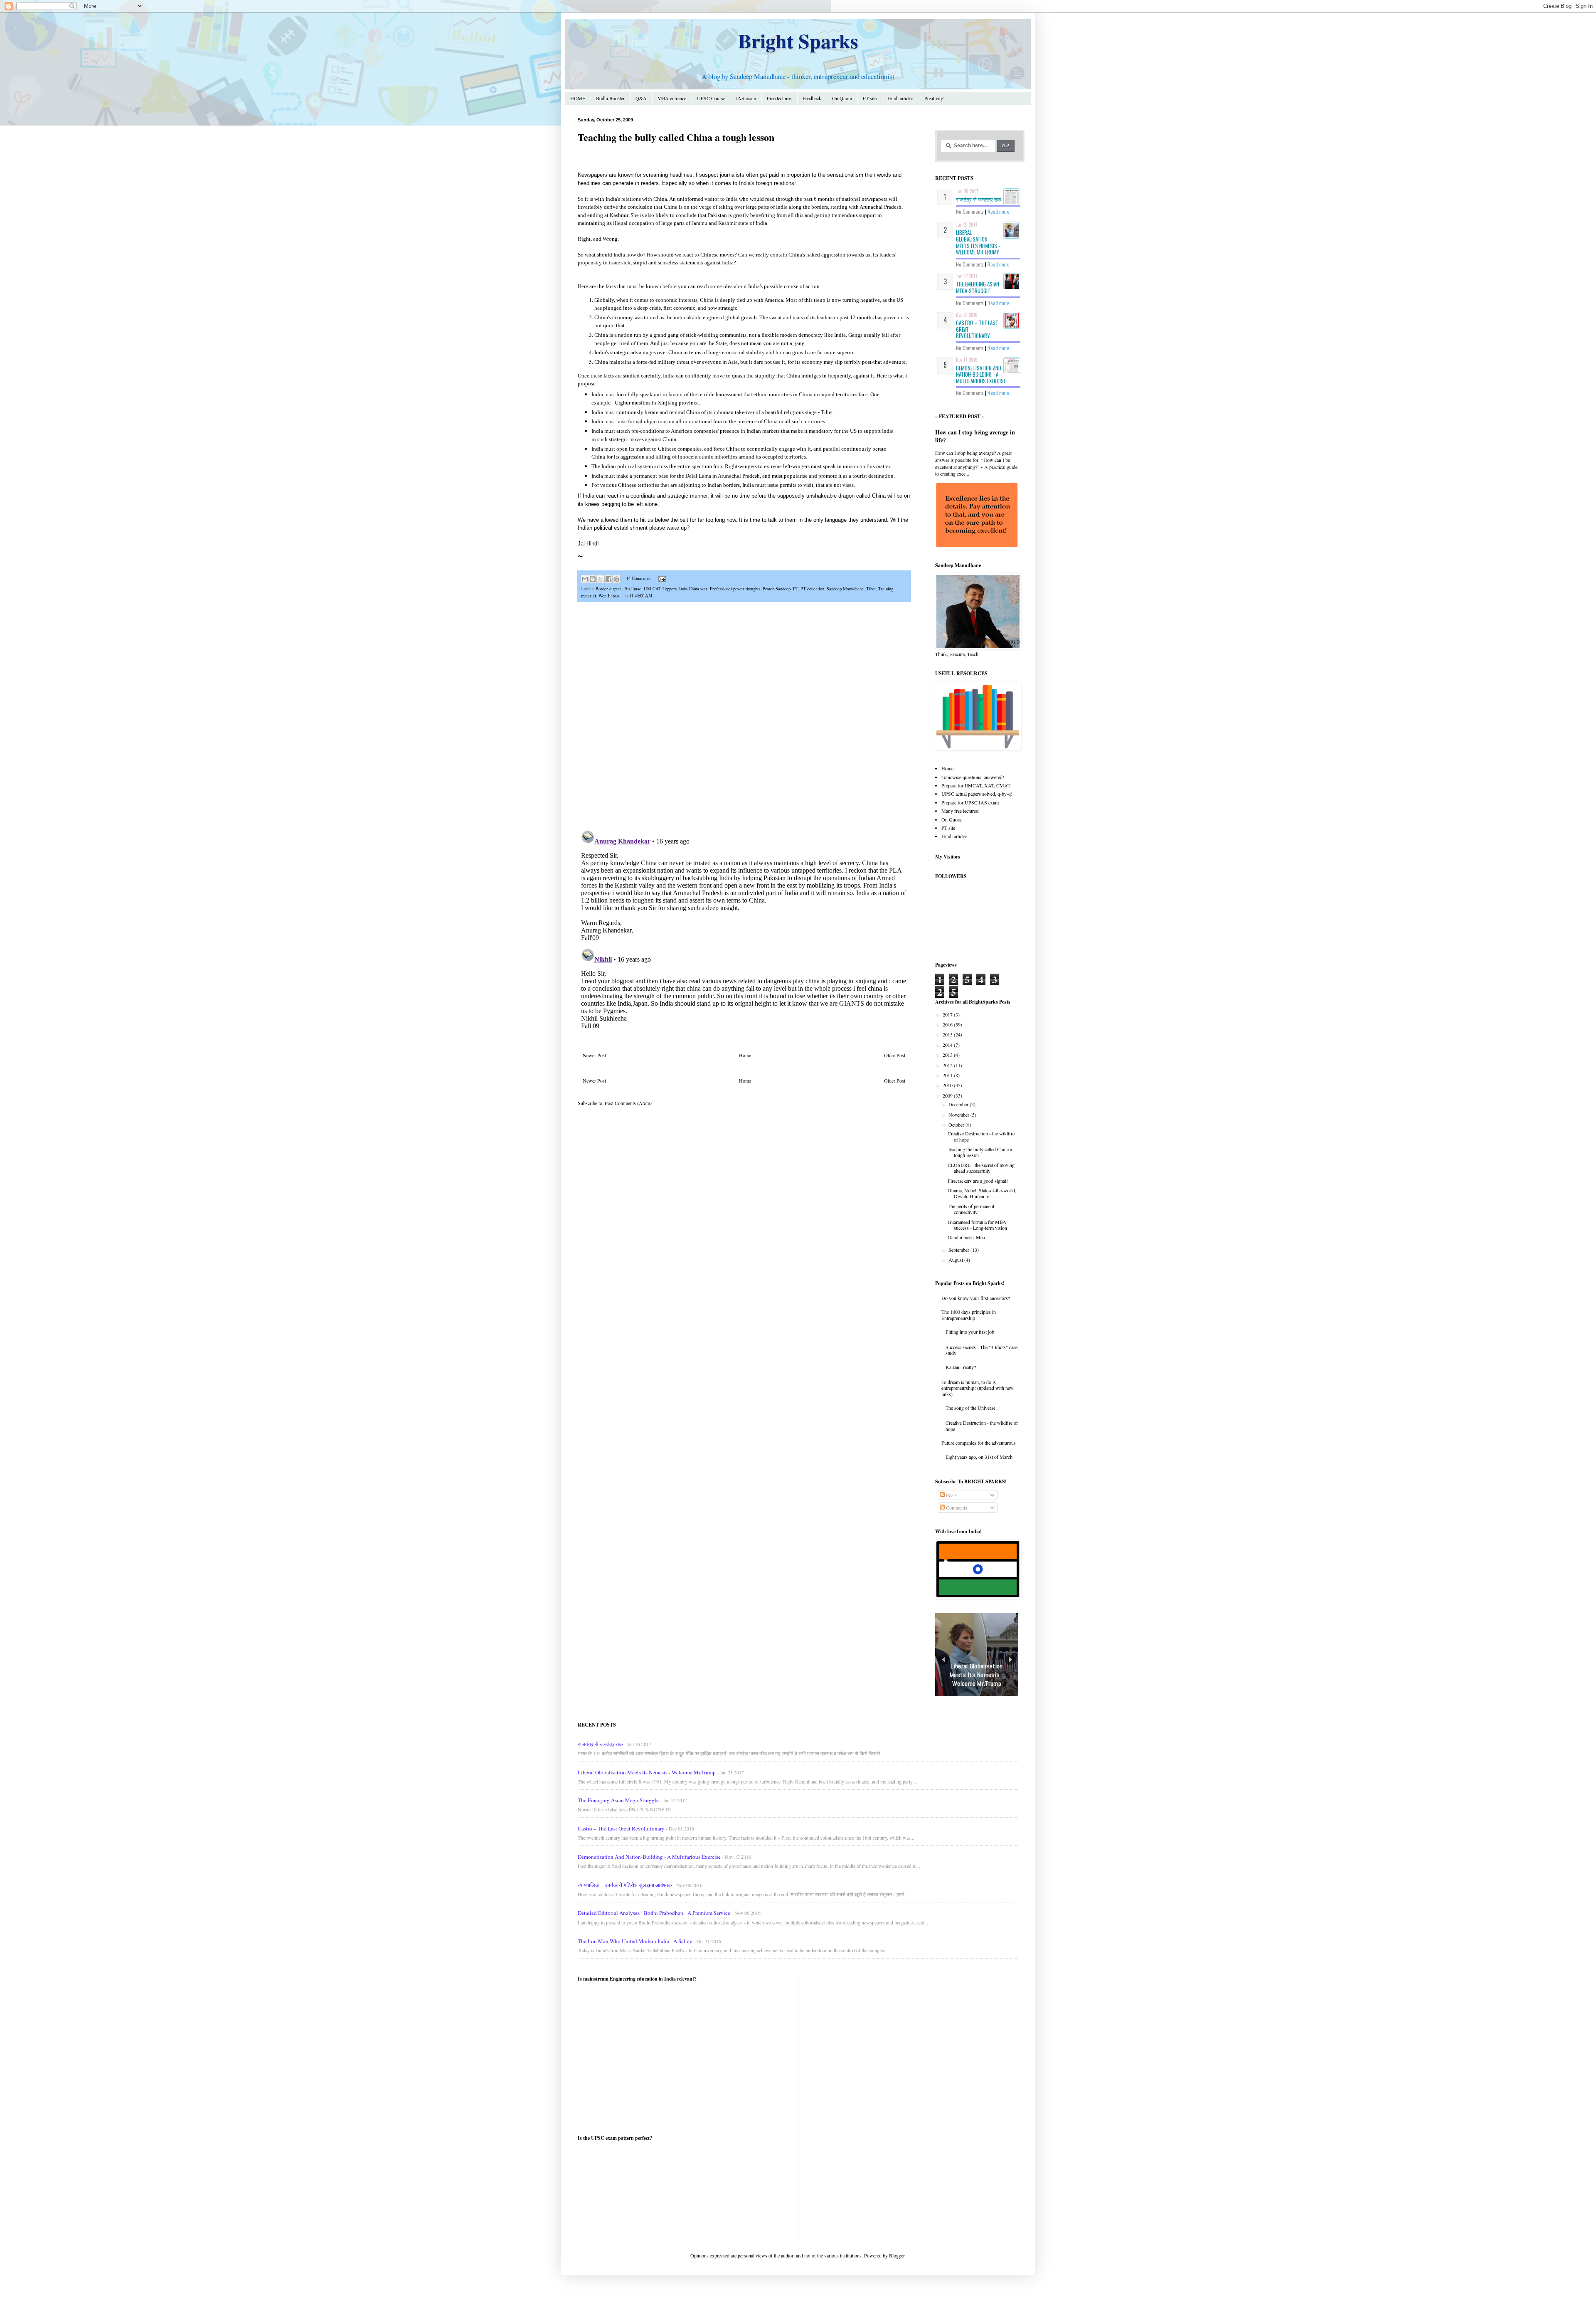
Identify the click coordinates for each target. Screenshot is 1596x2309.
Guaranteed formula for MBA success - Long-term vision (977, 1225)
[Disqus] (744, 717)
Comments (956, 1507)
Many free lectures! (961, 811)
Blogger (897, 2255)
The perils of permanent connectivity (971, 1209)
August (956, 1260)
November (959, 1115)
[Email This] (585, 579)
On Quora (842, 98)
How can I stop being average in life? (975, 436)
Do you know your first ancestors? (976, 1298)
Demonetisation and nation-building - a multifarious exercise (981, 374)
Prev (943, 1660)
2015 (948, 1034)
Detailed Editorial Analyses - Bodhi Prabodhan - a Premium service (654, 1913)
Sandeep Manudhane (845, 589)
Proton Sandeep (777, 589)
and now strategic (718, 308)
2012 (948, 1065)
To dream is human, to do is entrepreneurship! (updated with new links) (978, 1388)
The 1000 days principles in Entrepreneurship (969, 1315)
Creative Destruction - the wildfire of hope (981, 1136)
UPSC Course (711, 98)
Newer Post (594, 1055)
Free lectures (779, 98)
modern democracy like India (813, 335)
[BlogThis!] (593, 579)
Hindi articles (900, 98)
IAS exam (746, 98)
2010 (948, 1085)
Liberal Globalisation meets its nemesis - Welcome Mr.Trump (978, 242)
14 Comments (638, 578)
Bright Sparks (798, 40)
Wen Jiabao (609, 596)
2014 (948, 1045)
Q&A (641, 98)
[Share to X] (601, 579)
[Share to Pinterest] (616, 579)
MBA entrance (672, 98)
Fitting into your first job (970, 1332)
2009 (948, 1095)
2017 (948, 1014)
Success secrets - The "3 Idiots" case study (981, 1350)
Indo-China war (693, 589)
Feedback (812, 98)
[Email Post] (661, 578)
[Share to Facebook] (608, 579)
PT (796, 589)
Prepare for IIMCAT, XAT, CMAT (976, 785)
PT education (812, 589)
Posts (951, 1495)
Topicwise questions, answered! (973, 777)
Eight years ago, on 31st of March (979, 1457)
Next (1010, 1660)
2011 (948, 1075)
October (957, 1125)
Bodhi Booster (610, 98)
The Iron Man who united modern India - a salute (635, 1941)
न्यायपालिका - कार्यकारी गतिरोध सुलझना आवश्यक (625, 1885)
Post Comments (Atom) (628, 1103)
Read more (999, 211)
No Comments (970, 211)
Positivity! (935, 98)
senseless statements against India (696, 263)
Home (745, 1055)
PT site (870, 98)
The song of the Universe (970, 1408)
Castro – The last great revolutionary (621, 1828)
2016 (948, 1024)
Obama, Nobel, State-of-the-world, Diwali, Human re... (982, 1193)
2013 (948, 1055)
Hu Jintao (633, 589)
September (959, 1250)
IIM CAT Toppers (660, 589)
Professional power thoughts (735, 589)
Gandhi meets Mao (966, 1237)
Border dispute (609, 589)
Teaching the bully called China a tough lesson (980, 1152)
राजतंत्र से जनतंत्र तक (979, 199)
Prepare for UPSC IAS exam (970, 802)
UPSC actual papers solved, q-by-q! (977, 794)
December (959, 1104)
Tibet (871, 589)
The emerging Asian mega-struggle (978, 287)
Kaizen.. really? (961, 1367)
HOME (578, 98)
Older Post (895, 1055)
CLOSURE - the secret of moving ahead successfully (981, 1168)
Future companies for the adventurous (979, 1443)
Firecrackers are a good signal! (978, 1181)
